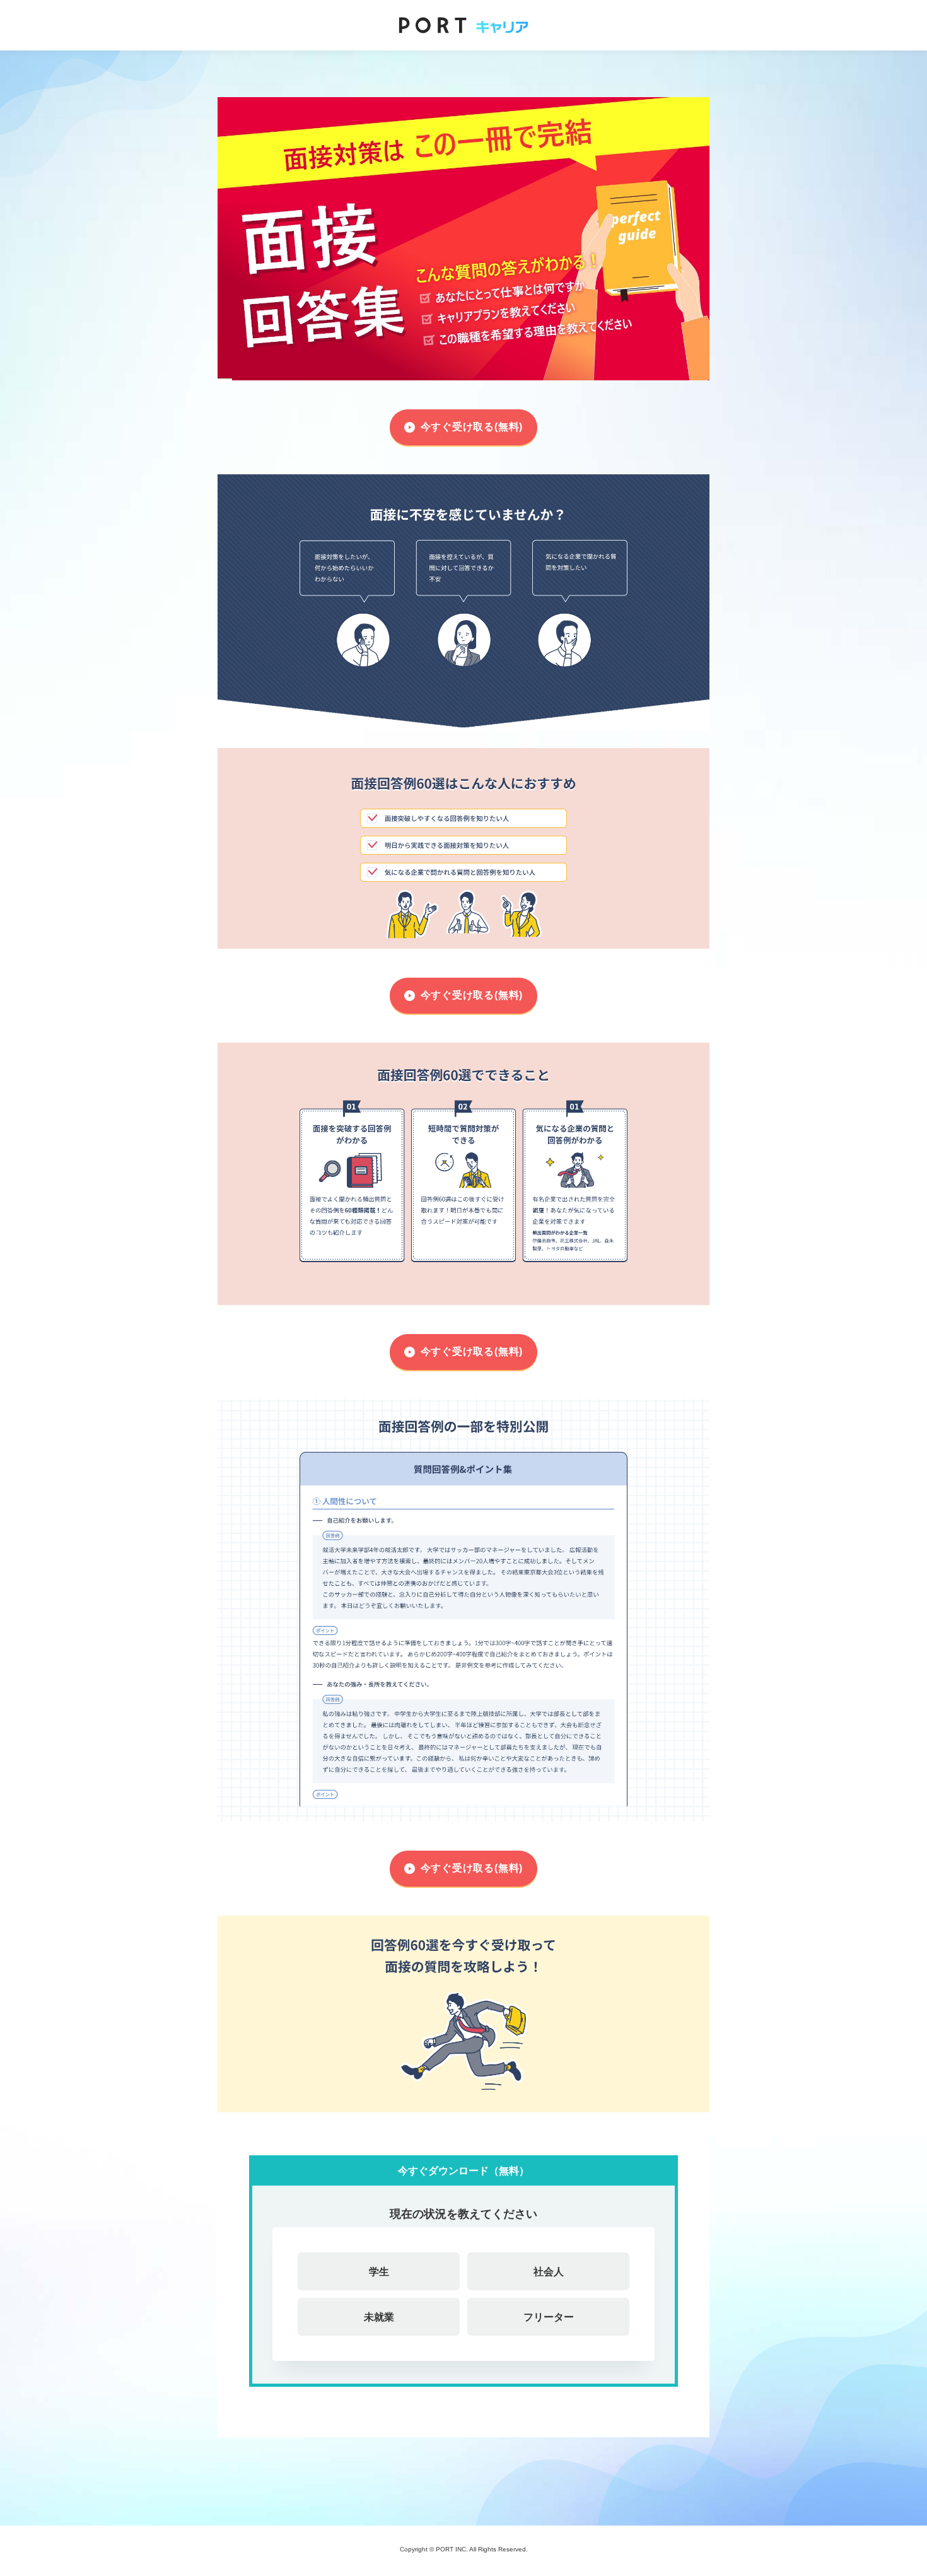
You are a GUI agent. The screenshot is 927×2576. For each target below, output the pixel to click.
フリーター (549, 2317)
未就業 (379, 2317)
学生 (379, 2271)
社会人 (549, 2271)
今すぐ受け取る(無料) (472, 427)
